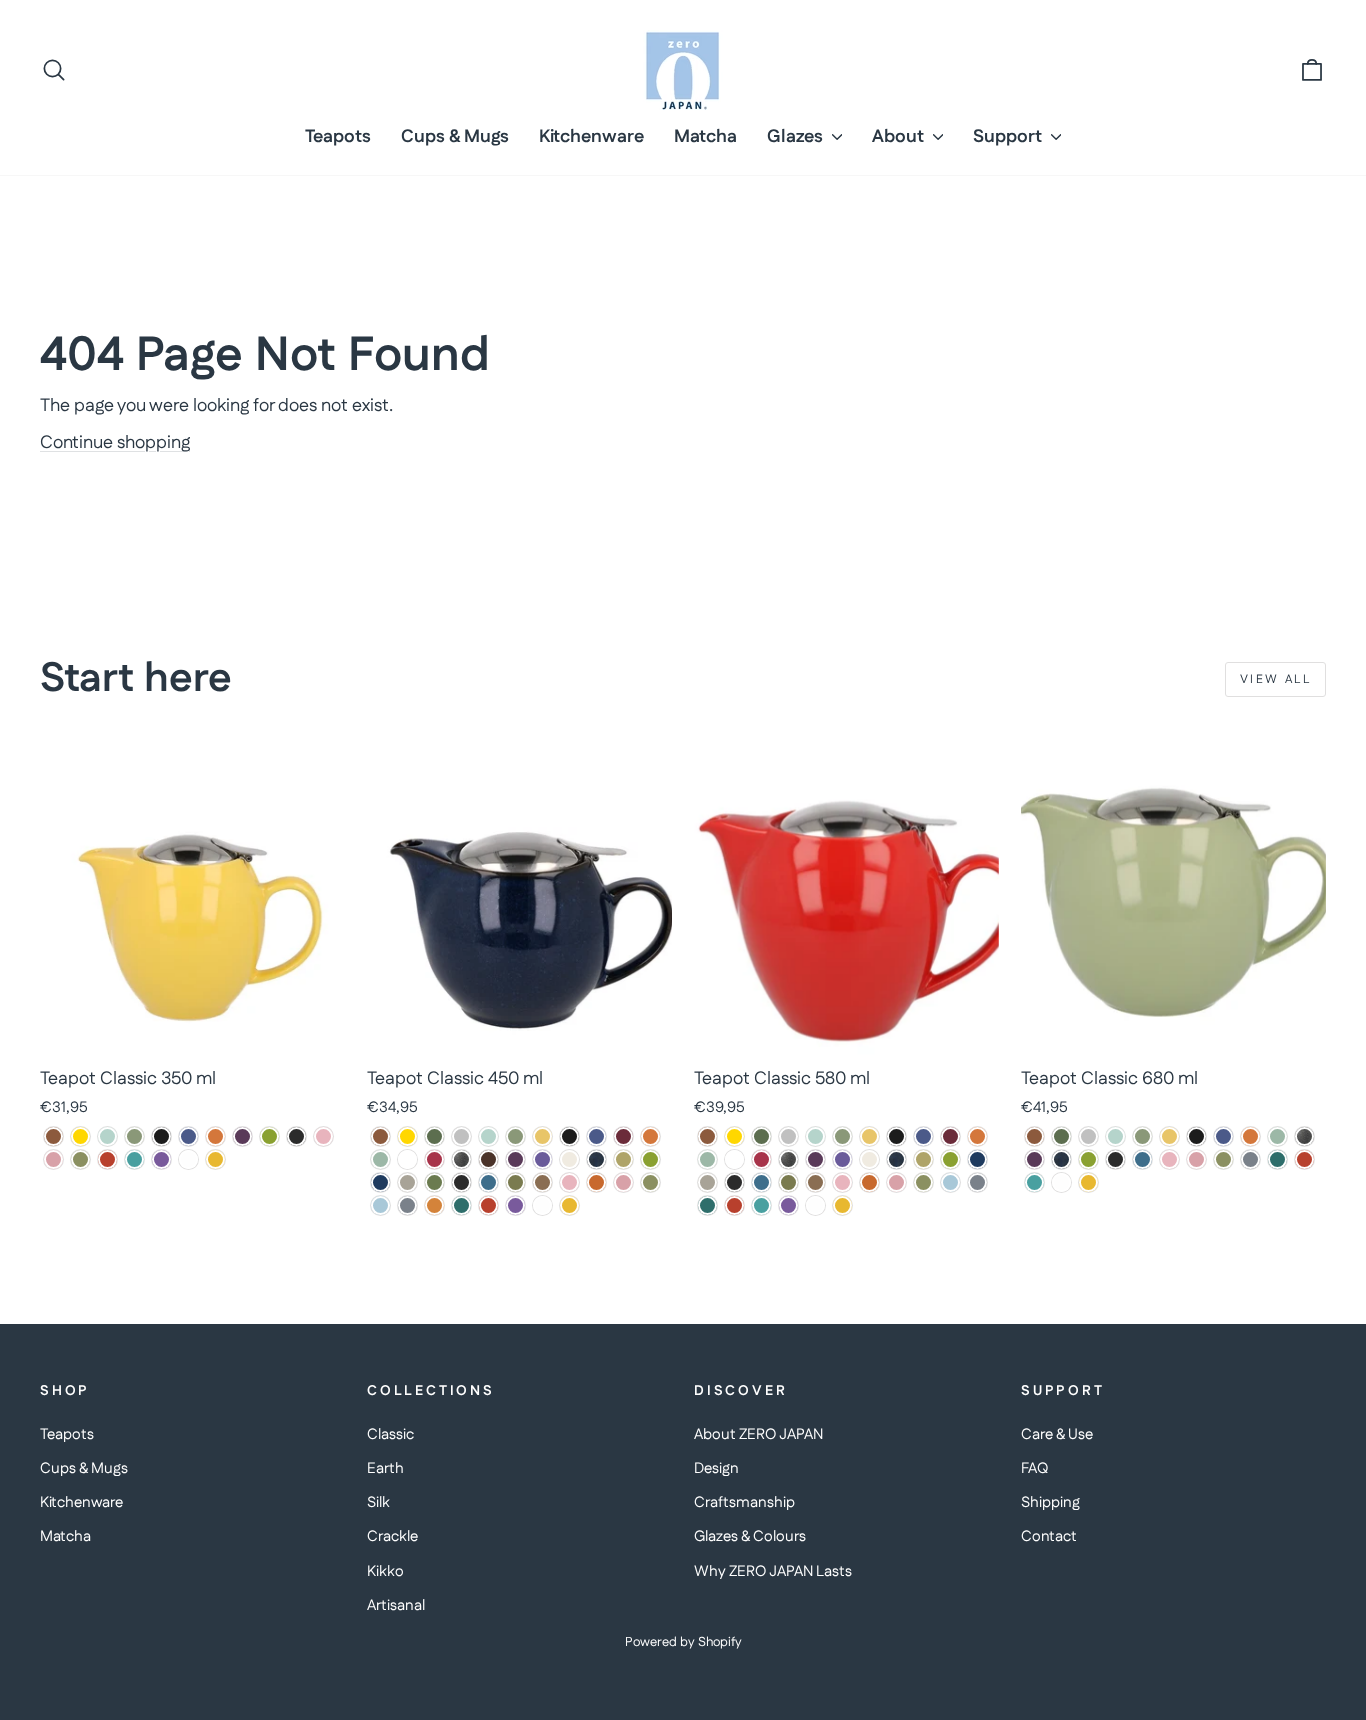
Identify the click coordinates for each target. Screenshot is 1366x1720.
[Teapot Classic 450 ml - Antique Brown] (380, 1136)
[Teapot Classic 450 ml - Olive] (515, 1182)
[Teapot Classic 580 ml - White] (815, 1205)
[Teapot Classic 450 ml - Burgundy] (623, 1136)
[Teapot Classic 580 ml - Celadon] (707, 1159)
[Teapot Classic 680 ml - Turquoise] (1034, 1182)
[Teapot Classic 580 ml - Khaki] (923, 1159)
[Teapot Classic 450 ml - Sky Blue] (380, 1205)
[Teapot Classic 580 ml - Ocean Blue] (761, 1182)
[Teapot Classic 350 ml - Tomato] (107, 1159)
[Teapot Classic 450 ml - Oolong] (542, 1182)
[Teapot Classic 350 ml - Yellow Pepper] (215, 1159)
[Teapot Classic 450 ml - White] (542, 1205)
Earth (385, 1468)
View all (1275, 679)
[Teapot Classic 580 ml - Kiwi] (950, 1159)
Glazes (797, 137)
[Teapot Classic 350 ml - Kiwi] (269, 1136)
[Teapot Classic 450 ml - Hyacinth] (542, 1159)
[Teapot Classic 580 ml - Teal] (707, 1205)
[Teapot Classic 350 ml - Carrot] (215, 1136)
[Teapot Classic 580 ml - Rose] (896, 1182)
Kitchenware (591, 137)
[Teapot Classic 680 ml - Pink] (1169, 1159)
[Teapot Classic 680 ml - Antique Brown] (1034, 1136)
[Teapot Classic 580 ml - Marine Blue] (977, 1159)
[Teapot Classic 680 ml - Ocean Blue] (1142, 1159)
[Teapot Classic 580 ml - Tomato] (734, 1205)
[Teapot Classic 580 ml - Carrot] (977, 1136)
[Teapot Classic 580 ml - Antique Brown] (707, 1136)
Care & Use (1057, 1434)
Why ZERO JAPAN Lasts (773, 1571)
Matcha (705, 137)
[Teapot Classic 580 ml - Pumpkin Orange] (869, 1182)
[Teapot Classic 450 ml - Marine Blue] (380, 1182)
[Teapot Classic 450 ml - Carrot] (650, 1136)
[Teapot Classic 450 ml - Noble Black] (461, 1182)
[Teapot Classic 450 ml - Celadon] (380, 1159)
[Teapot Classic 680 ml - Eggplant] (1034, 1159)
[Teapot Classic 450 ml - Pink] (569, 1182)
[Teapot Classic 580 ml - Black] (896, 1136)
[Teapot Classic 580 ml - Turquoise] (761, 1205)
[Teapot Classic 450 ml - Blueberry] (596, 1136)
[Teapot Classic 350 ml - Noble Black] (296, 1136)
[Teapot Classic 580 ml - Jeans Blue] (896, 1159)
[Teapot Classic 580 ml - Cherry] (761, 1159)
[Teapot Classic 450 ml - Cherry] (434, 1159)
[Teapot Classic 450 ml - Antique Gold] (407, 1136)
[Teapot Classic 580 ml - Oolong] (815, 1182)
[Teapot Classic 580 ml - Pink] (842, 1182)
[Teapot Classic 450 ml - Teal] (461, 1205)
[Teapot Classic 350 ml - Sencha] (80, 1159)
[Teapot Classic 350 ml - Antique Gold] (80, 1136)
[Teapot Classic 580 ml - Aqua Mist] (815, 1136)
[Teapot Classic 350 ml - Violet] (161, 1159)
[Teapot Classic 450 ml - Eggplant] (515, 1159)
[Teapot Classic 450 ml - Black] (569, 1136)
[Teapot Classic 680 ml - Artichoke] (1142, 1136)
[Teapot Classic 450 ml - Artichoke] (515, 1136)
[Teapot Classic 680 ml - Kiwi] (1088, 1159)
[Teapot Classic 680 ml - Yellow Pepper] (1088, 1182)
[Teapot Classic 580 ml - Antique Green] (761, 1136)
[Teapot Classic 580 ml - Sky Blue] (950, 1182)
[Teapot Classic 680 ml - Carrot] (1250, 1136)
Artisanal (396, 1605)
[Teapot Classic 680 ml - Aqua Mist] (1115, 1136)
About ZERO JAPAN (758, 1434)
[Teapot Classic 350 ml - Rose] (53, 1159)
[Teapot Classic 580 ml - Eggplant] (815, 1159)
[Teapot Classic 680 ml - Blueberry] (1223, 1136)
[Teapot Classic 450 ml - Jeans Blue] (596, 1159)
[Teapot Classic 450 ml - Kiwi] (650, 1159)
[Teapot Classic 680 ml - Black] (1196, 1136)
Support (1009, 137)
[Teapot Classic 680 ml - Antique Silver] (1088, 1136)
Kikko (385, 1571)
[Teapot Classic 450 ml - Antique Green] (434, 1136)
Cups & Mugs (455, 137)
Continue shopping (115, 443)
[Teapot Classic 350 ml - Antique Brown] (53, 1136)
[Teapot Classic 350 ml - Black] (161, 1136)
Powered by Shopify (683, 1642)
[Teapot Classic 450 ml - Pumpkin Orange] (596, 1182)
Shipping (1050, 1502)
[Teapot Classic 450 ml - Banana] (542, 1136)
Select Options (192, 1032)
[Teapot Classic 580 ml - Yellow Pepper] (842, 1205)
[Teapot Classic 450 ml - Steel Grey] (407, 1205)
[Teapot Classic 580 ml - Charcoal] (734, 1159)
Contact (1049, 1536)
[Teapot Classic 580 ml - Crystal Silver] (788, 1159)
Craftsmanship (744, 1502)
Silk (378, 1502)
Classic (390, 1434)
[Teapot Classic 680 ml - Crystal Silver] (1304, 1136)
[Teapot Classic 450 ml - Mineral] (407, 1182)
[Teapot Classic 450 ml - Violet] (515, 1205)
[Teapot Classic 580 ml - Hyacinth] (842, 1159)
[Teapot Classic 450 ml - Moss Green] (434, 1182)
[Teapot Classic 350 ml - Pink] (323, 1136)
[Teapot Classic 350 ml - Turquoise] (134, 1159)
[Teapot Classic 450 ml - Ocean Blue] (488, 1182)
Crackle (392, 1536)
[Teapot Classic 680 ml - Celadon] (1277, 1136)
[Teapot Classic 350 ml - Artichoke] (134, 1136)
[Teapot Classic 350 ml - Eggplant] (242, 1136)
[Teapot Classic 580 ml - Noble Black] (734, 1182)
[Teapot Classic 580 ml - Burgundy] (950, 1136)
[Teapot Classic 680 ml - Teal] (1277, 1159)
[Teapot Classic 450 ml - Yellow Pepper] (569, 1205)
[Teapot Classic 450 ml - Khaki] (623, 1159)
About (900, 137)
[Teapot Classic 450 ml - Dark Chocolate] (488, 1159)
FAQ (1034, 1468)
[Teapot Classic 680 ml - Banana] (1169, 1136)
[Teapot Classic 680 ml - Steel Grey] (1250, 1159)
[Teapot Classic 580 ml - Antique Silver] (788, 1136)
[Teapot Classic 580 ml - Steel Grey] (977, 1182)
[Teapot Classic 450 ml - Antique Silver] (461, 1136)
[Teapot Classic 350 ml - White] (188, 1159)
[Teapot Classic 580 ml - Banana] (869, 1136)
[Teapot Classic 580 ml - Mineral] (707, 1182)
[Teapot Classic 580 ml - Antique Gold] (734, 1136)
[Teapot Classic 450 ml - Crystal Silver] (461, 1159)
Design (716, 1468)
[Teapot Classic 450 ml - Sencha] (650, 1182)
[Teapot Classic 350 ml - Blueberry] (188, 1136)
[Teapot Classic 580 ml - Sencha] (923, 1182)
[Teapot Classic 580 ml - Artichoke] (842, 1136)
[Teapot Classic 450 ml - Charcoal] (407, 1159)
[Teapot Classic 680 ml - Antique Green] (1061, 1136)
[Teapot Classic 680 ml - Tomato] (1304, 1159)
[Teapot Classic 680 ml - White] (1061, 1182)
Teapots (338, 137)
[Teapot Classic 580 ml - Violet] (788, 1205)
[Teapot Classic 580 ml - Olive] (788, 1182)
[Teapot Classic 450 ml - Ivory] (569, 1159)
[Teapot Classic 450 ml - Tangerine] (434, 1205)
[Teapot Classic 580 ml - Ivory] (869, 1159)
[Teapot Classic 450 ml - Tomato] (488, 1205)
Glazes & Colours (750, 1536)
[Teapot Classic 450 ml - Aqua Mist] (488, 1136)
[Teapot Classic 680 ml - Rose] (1196, 1159)
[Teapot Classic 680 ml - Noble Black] (1115, 1159)
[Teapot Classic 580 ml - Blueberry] (923, 1136)
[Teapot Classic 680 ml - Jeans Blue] (1061, 1159)
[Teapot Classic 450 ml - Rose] (623, 1182)
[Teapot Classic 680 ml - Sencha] (1223, 1159)
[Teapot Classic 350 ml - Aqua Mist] (107, 1136)
